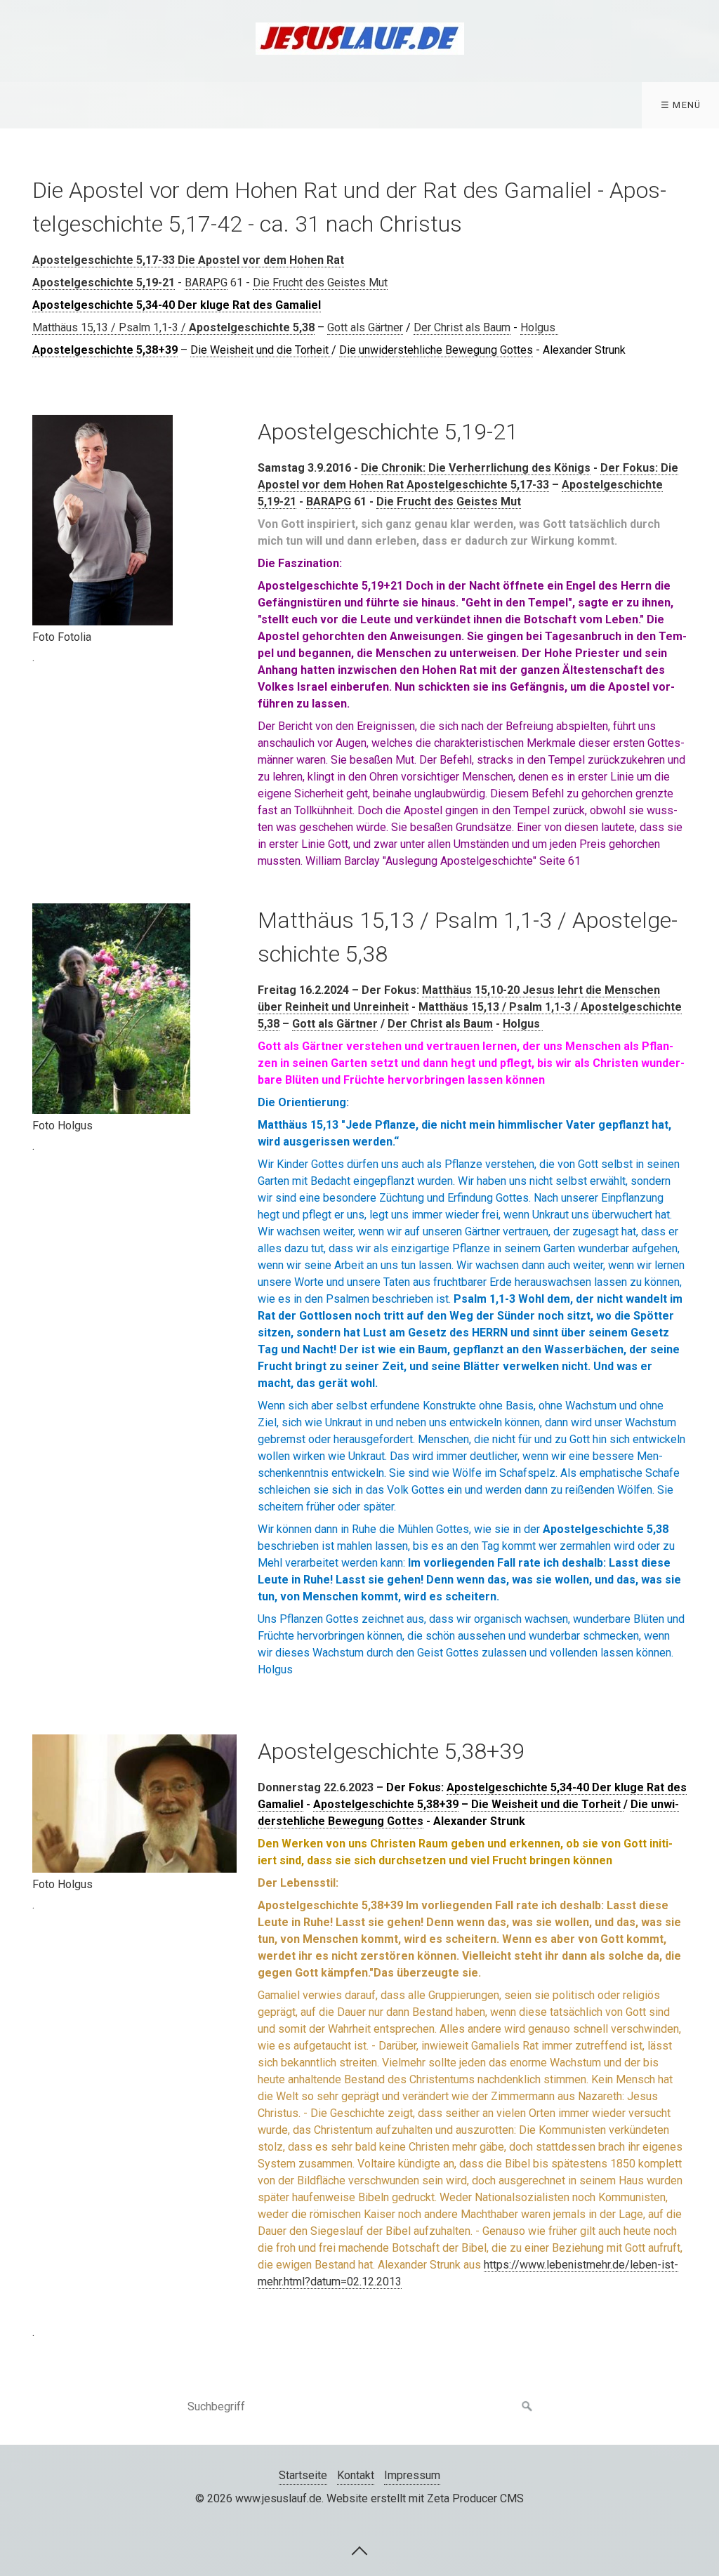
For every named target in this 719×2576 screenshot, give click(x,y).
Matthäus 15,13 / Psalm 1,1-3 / (111, 327)
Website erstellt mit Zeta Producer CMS (425, 2498)
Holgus (539, 327)
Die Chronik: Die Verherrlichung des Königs (476, 468)
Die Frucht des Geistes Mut (320, 283)
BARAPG (206, 283)
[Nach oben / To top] (359, 2550)
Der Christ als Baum (462, 327)
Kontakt (356, 2475)
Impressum (412, 2475)
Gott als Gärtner (365, 327)
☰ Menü (681, 105)
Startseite (303, 2475)
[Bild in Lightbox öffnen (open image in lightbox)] (103, 520)
